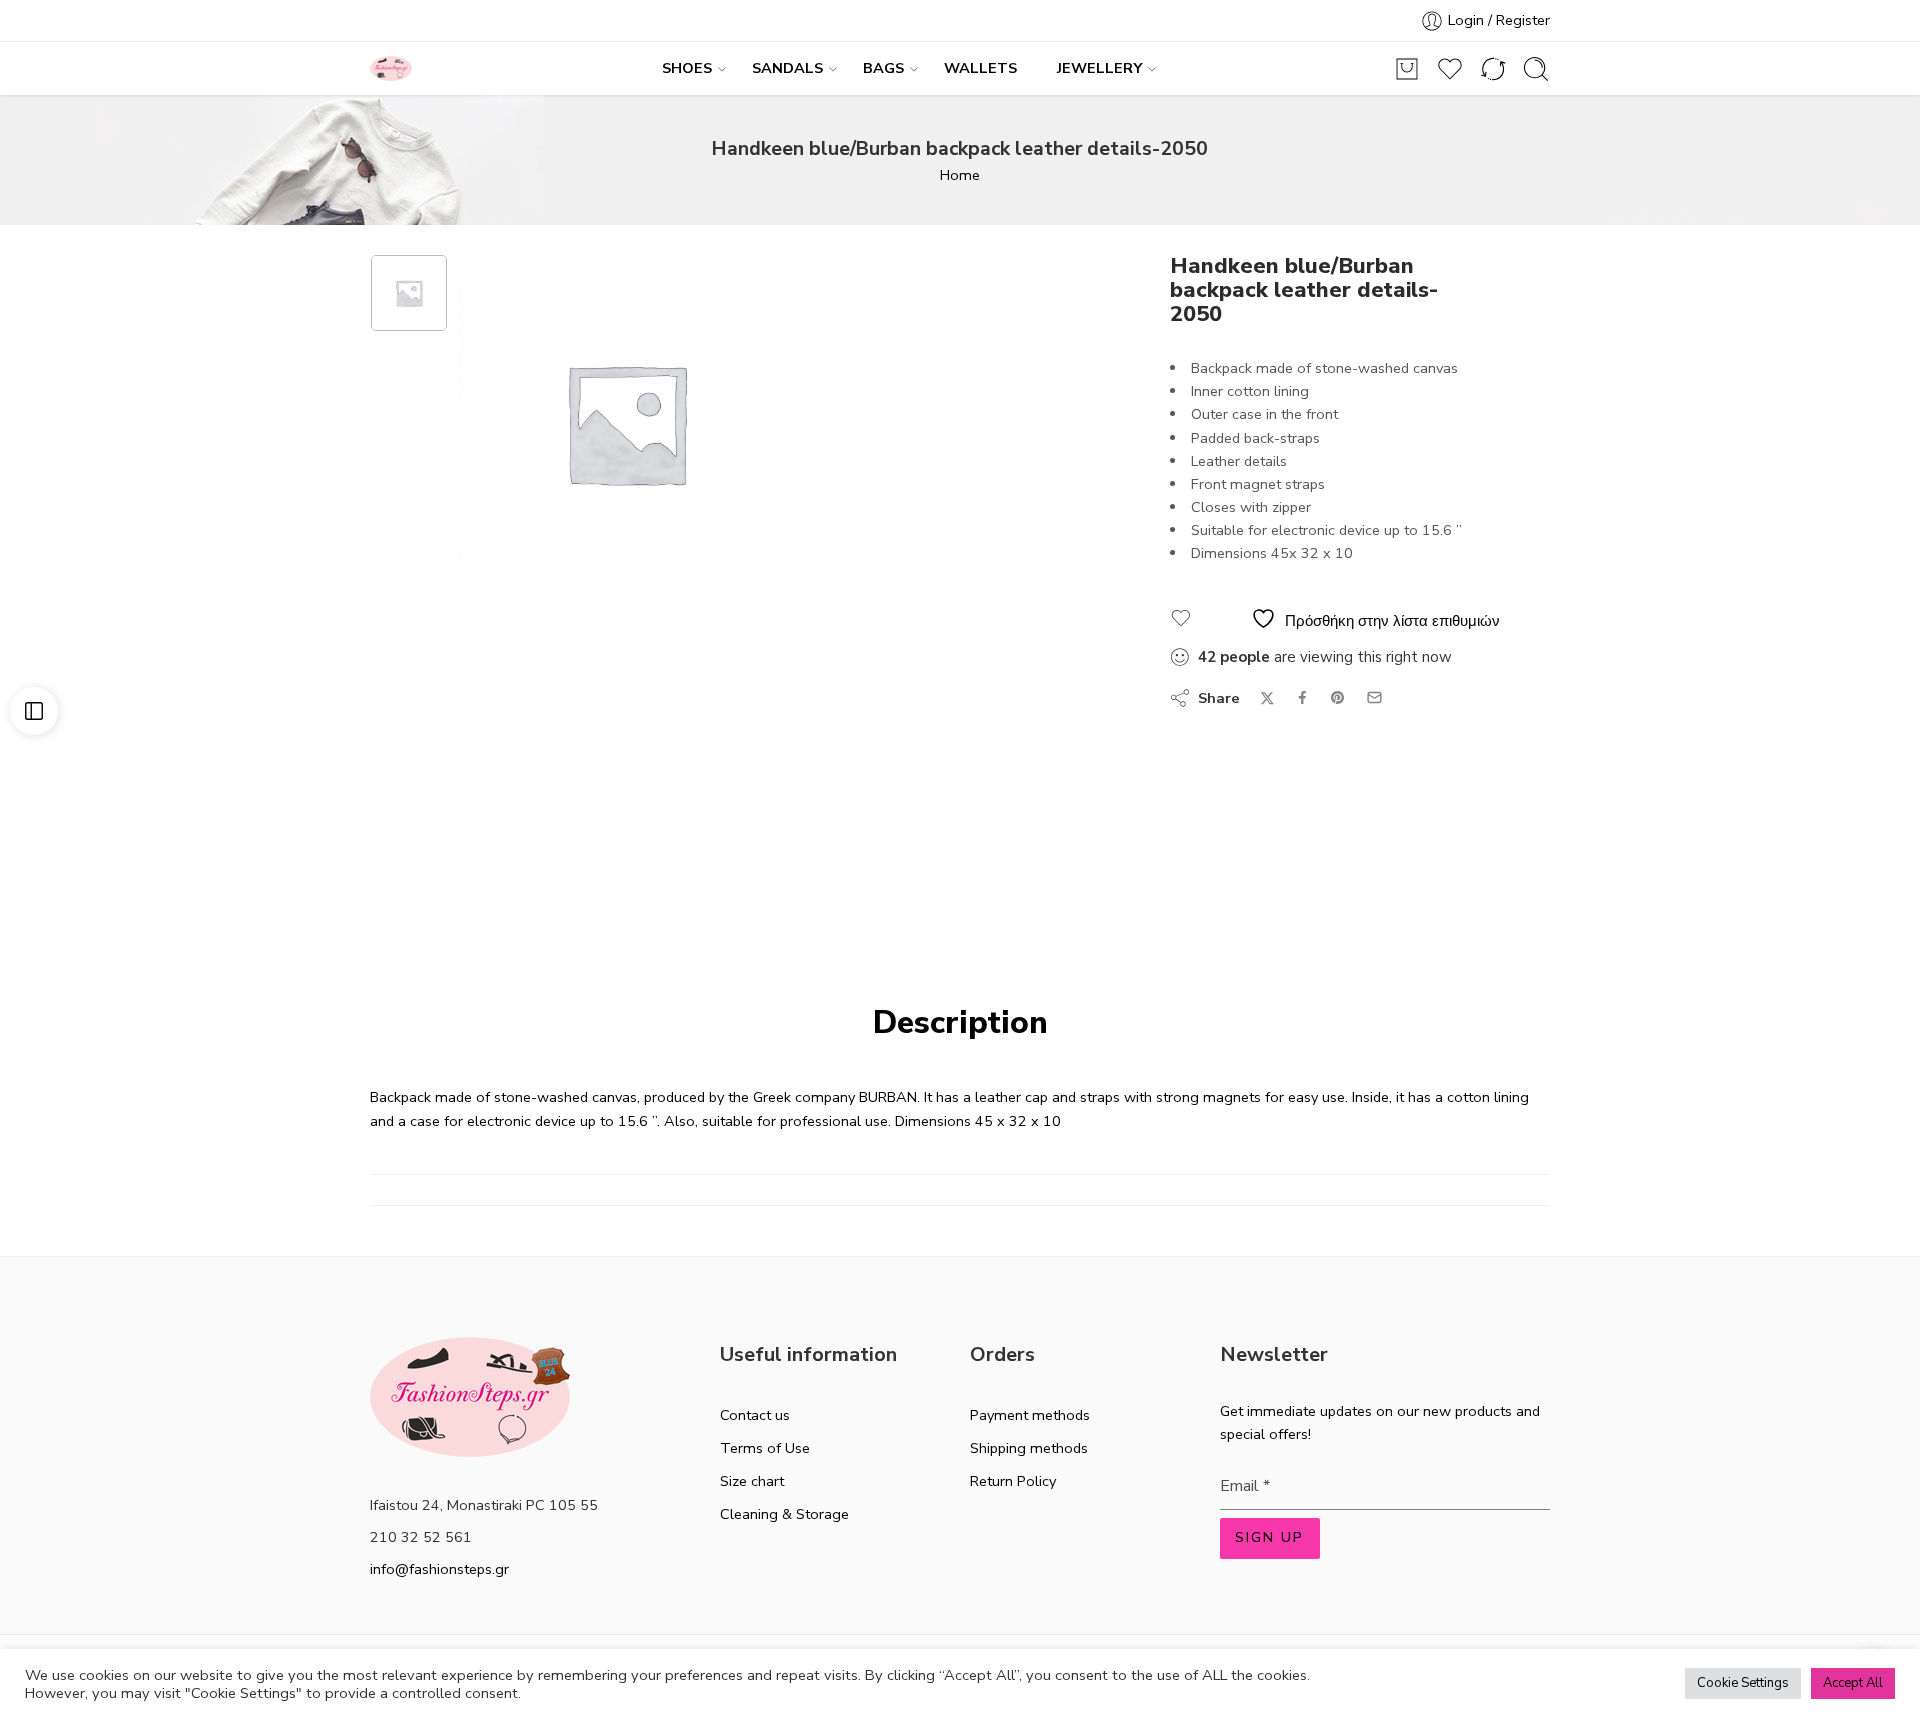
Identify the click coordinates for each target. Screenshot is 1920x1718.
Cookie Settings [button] (1743, 1683)
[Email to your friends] (1374, 697)
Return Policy (1013, 1481)
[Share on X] (1267, 698)
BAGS (883, 68)
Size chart (752, 1481)
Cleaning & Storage (784, 1514)
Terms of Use (765, 1448)
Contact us (755, 1415)
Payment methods (1030, 1415)
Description (960, 1023)
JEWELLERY (1099, 68)
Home (960, 175)
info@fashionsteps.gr (439, 1569)
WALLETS (980, 68)
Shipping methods (1029, 1448)
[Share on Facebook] (1302, 697)
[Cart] (1407, 69)
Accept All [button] (1853, 1683)
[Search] (1536, 69)
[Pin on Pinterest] (1338, 698)
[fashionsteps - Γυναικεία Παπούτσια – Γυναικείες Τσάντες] (391, 68)
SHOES (687, 68)
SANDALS (787, 68)
